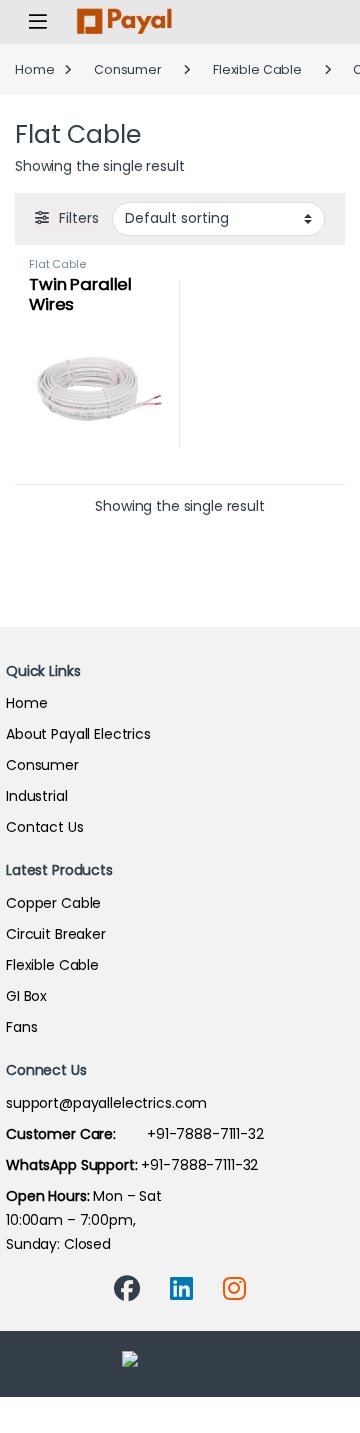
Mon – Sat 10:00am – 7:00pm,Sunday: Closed (84, 1220)
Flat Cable (57, 264)
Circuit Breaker (56, 934)
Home (34, 69)
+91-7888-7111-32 (135, 1134)
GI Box (26, 996)
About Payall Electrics (78, 734)
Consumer (128, 69)
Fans (21, 1027)
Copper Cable (53, 903)
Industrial (37, 796)
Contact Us (45, 827)
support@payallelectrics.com (106, 1103)
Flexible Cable (257, 69)
